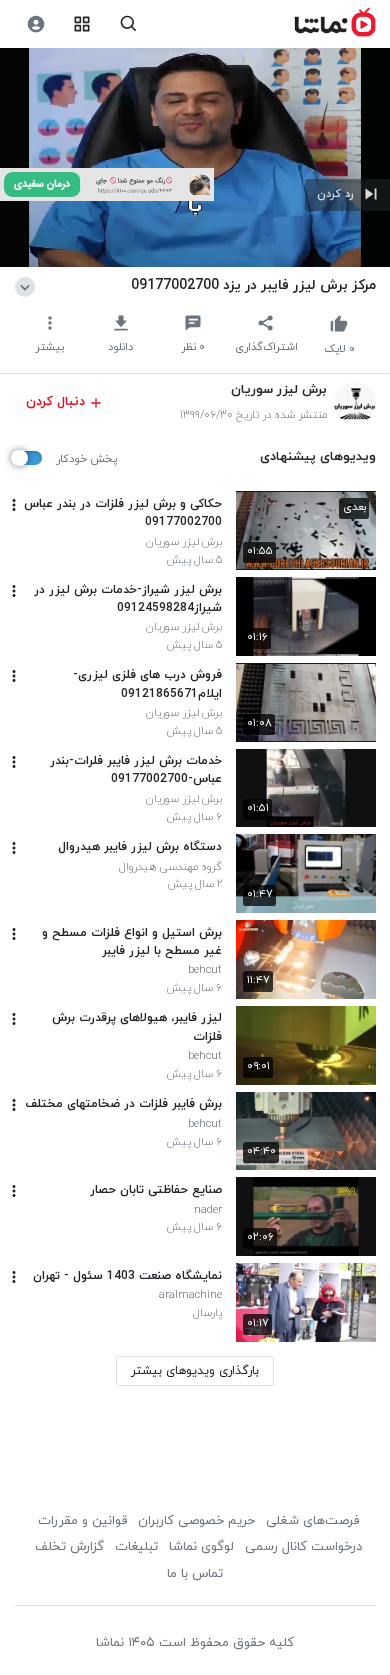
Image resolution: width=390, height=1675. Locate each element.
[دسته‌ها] (82, 24)
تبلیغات (136, 1547)
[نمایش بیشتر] (28, 285)
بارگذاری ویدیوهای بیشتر (195, 1371)
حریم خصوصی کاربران (196, 1521)
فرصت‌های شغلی (312, 1521)
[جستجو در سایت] (128, 24)
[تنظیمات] (35, 24)
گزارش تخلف (69, 1547)
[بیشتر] (14, 505)
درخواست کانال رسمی (303, 1547)
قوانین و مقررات (82, 1521)
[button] (347, 195)
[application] (195, 157)
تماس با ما (195, 1574)
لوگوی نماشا (201, 1547)
